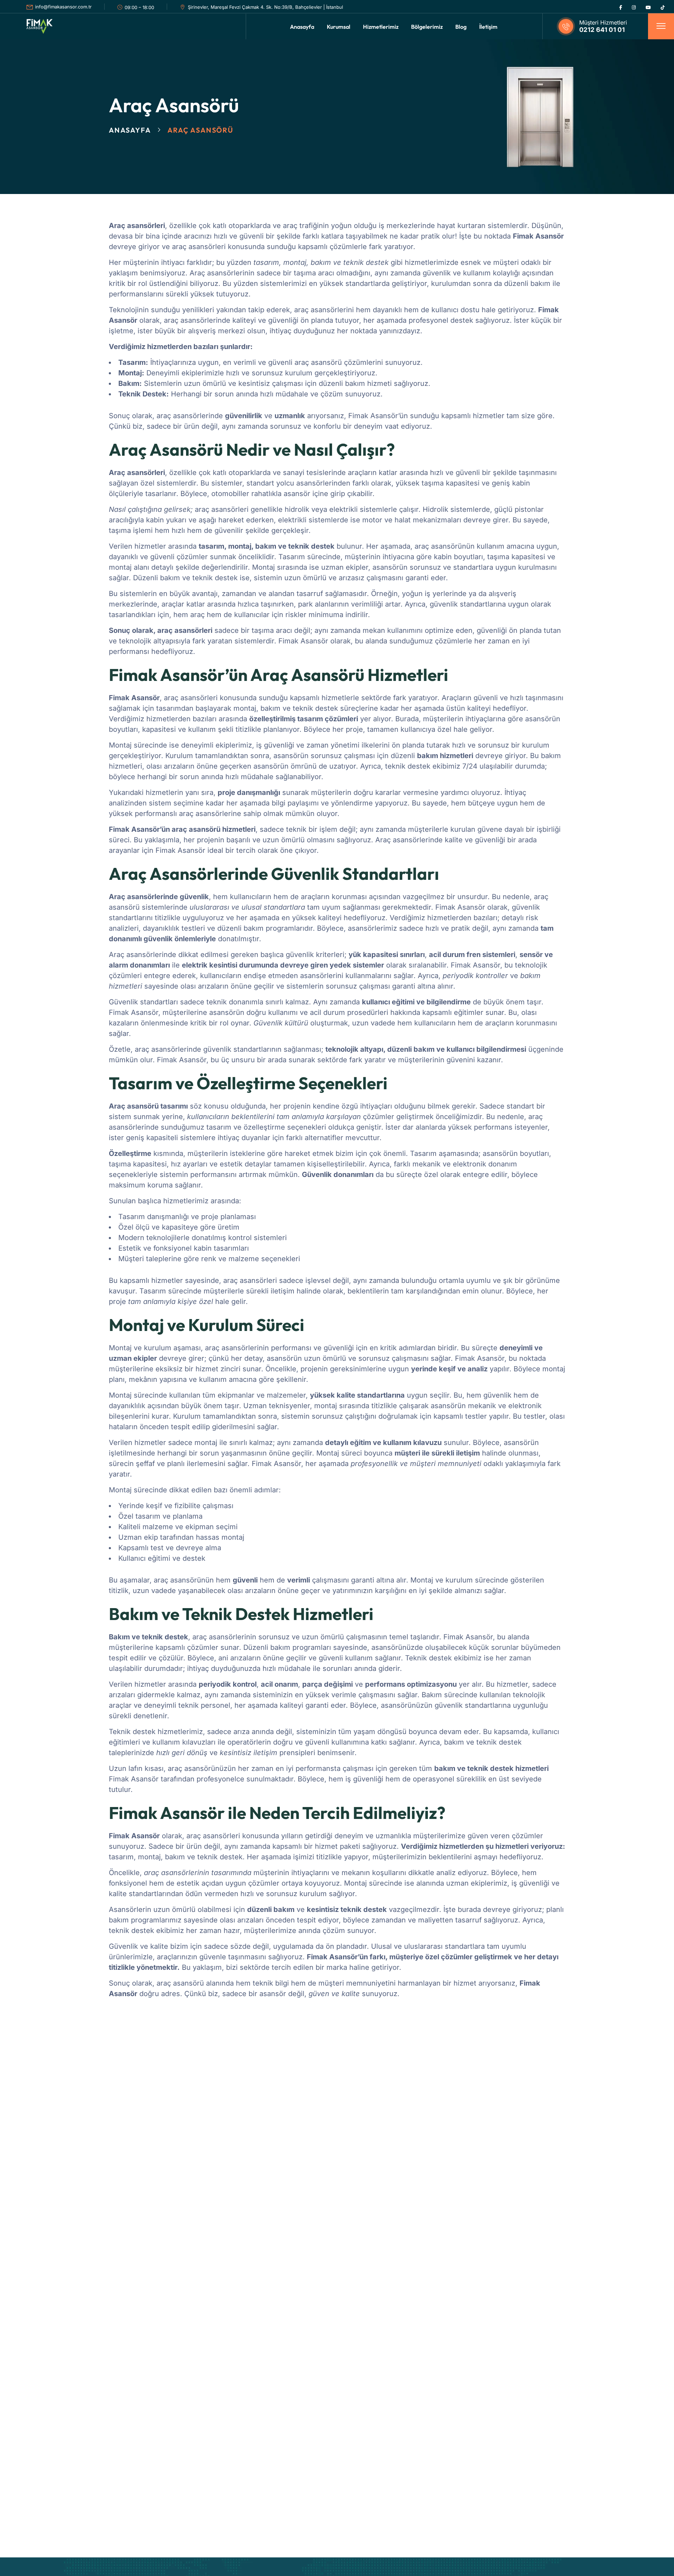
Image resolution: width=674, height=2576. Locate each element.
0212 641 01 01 (602, 30)
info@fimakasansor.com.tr (63, 7)
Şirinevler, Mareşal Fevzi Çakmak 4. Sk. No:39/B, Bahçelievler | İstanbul (265, 7)
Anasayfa (130, 130)
